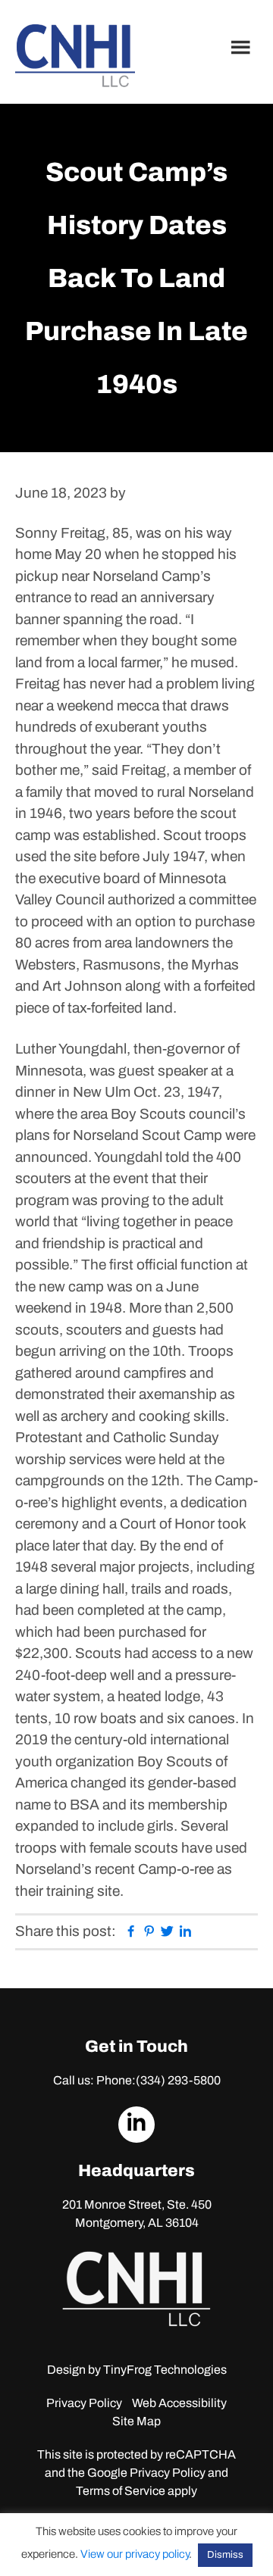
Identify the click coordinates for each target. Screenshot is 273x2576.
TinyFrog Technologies (165, 2370)
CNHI (75, 56)
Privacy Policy (84, 2403)
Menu (243, 47)
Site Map (136, 2421)
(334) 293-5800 (178, 2080)
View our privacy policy (135, 2554)
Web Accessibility (179, 2403)
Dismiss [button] (225, 2555)
